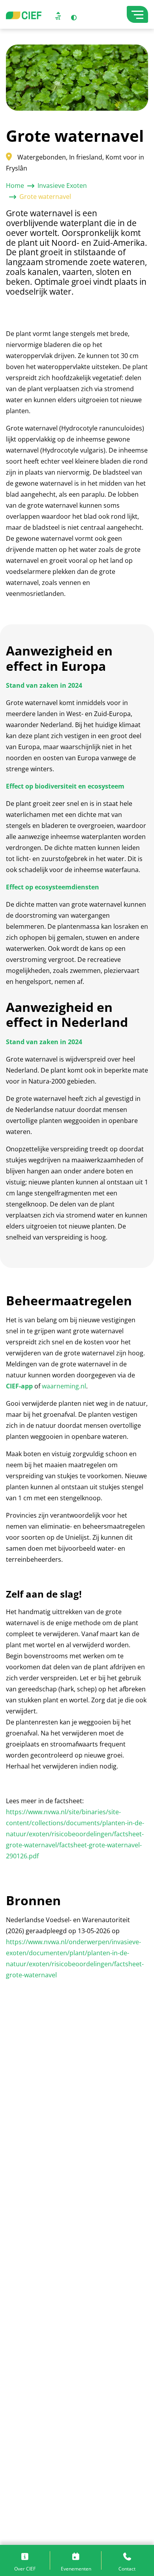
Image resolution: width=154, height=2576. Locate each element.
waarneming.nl (64, 1386)
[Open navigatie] (137, 14)
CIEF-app (19, 1386)
